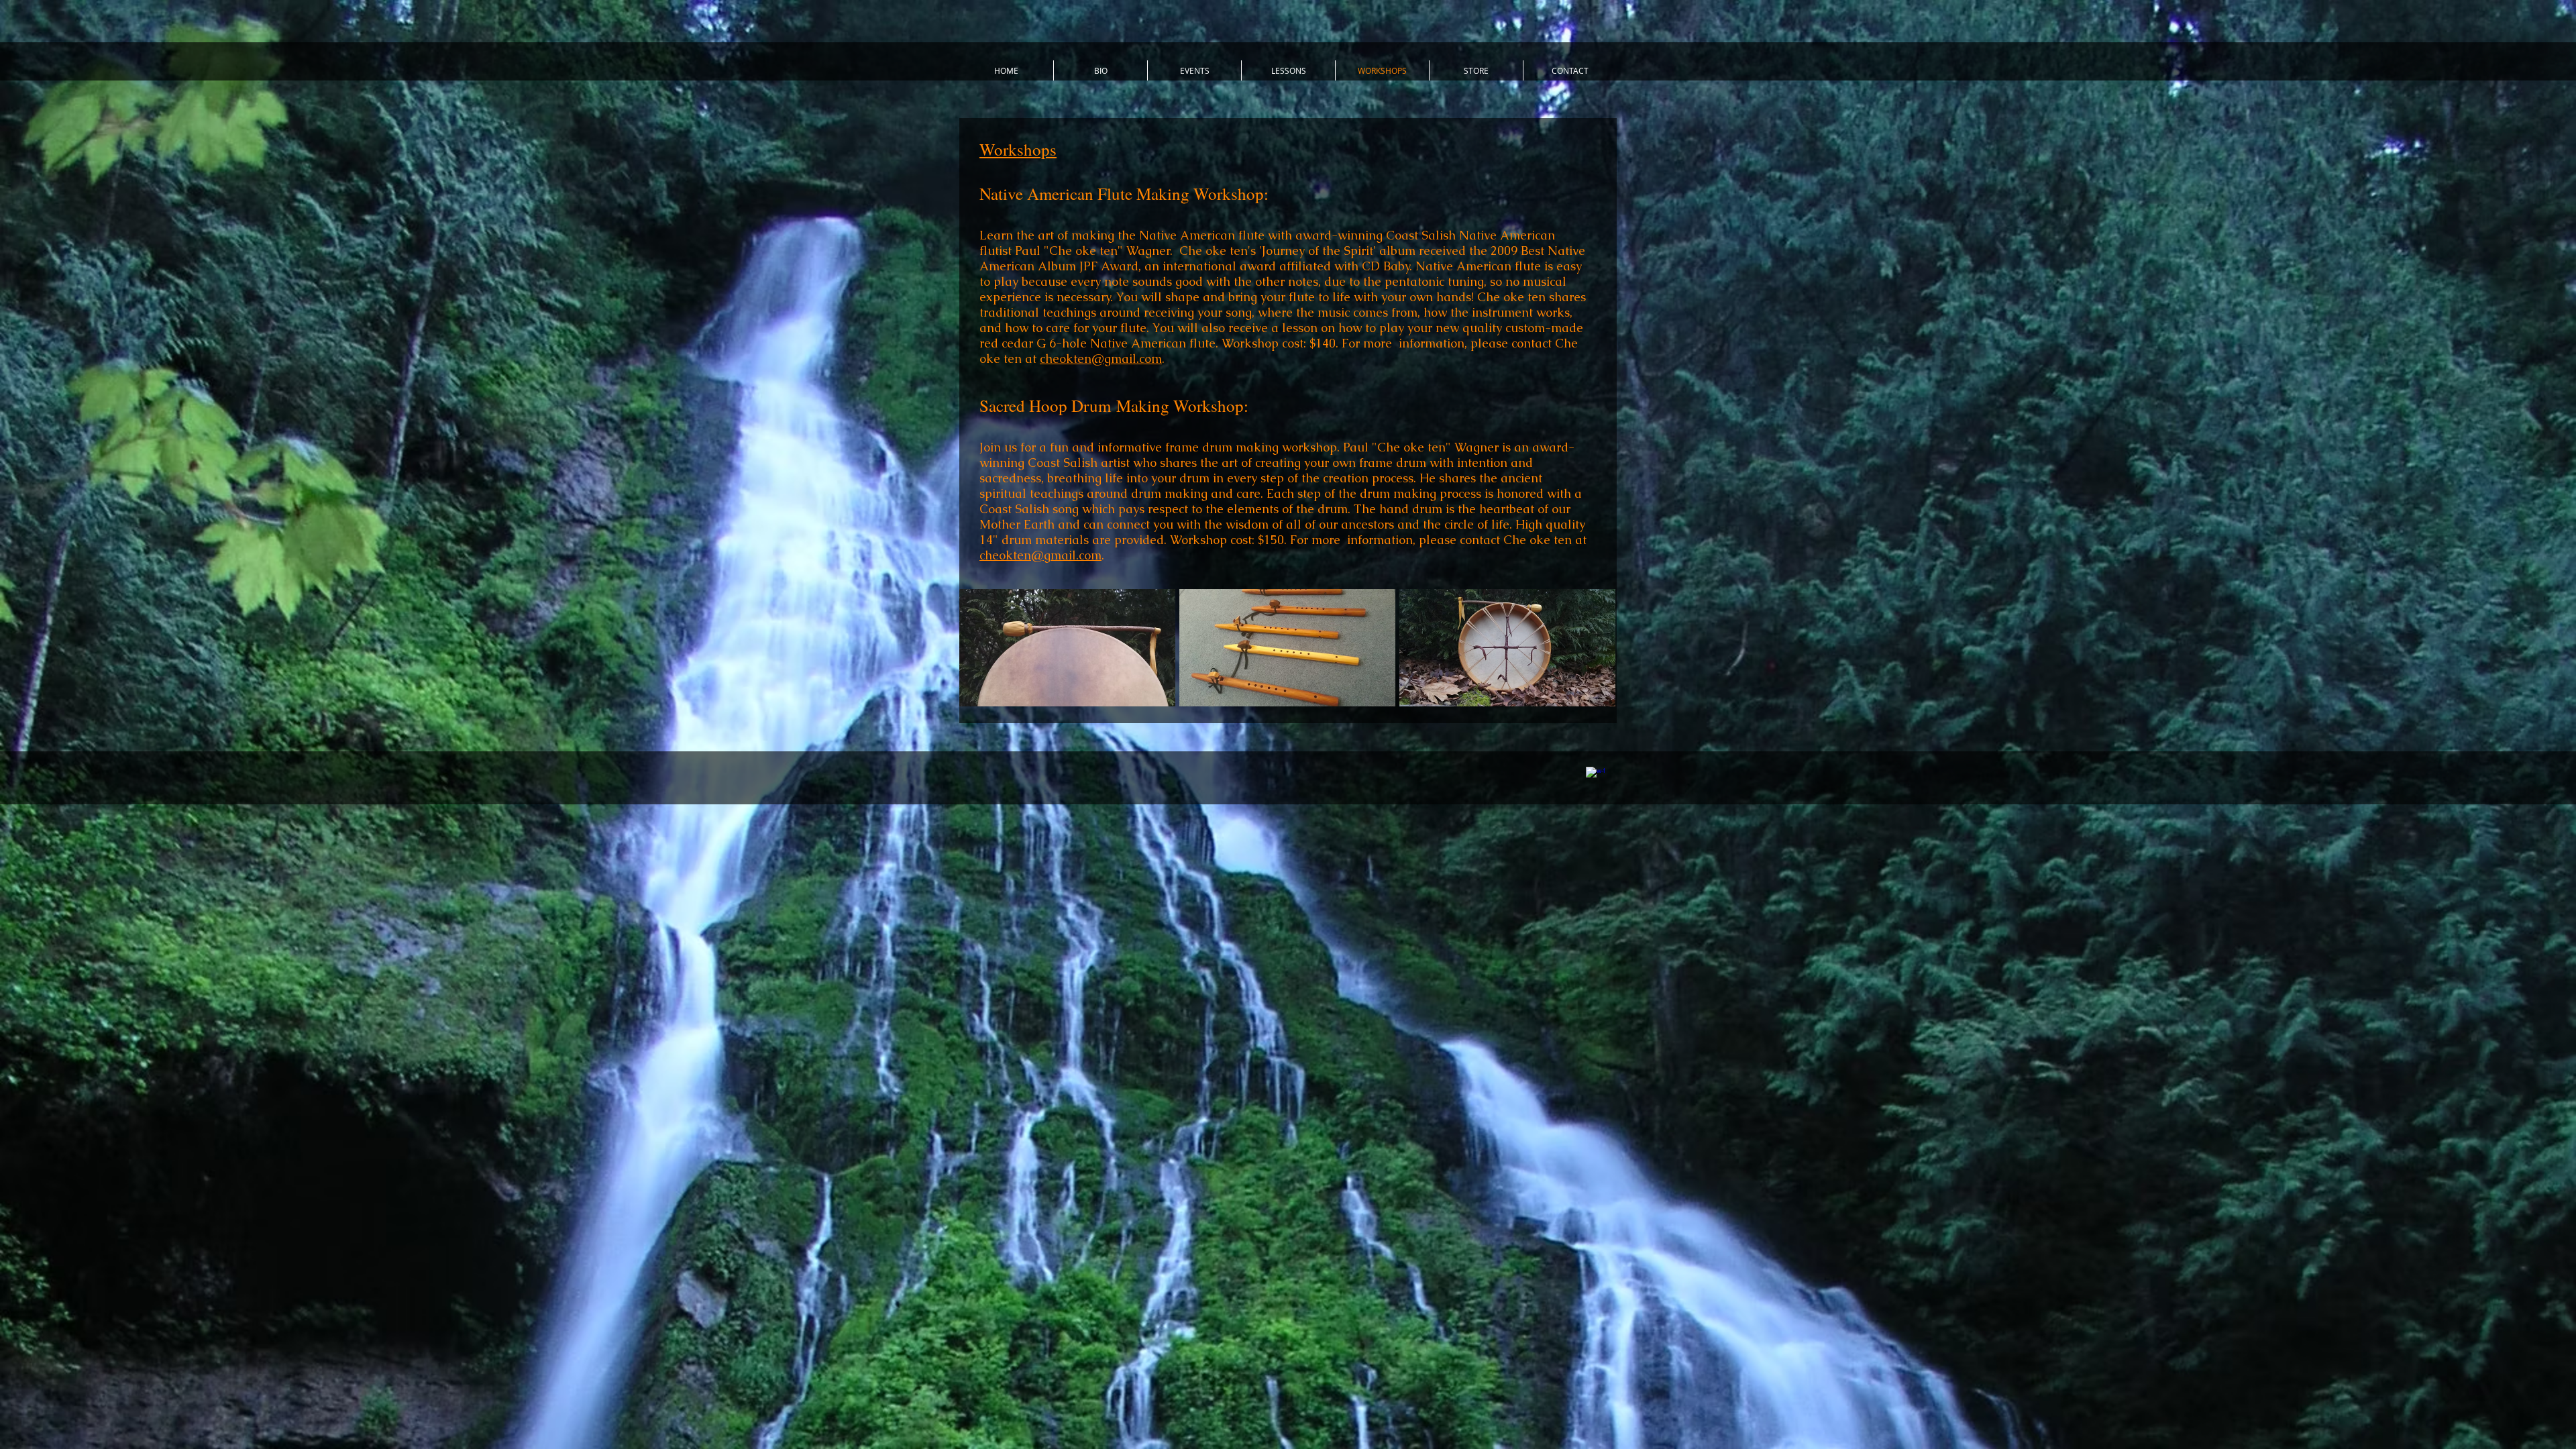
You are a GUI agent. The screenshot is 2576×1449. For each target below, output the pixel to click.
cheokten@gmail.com (1101, 359)
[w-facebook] (1595, 776)
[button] (1067, 648)
